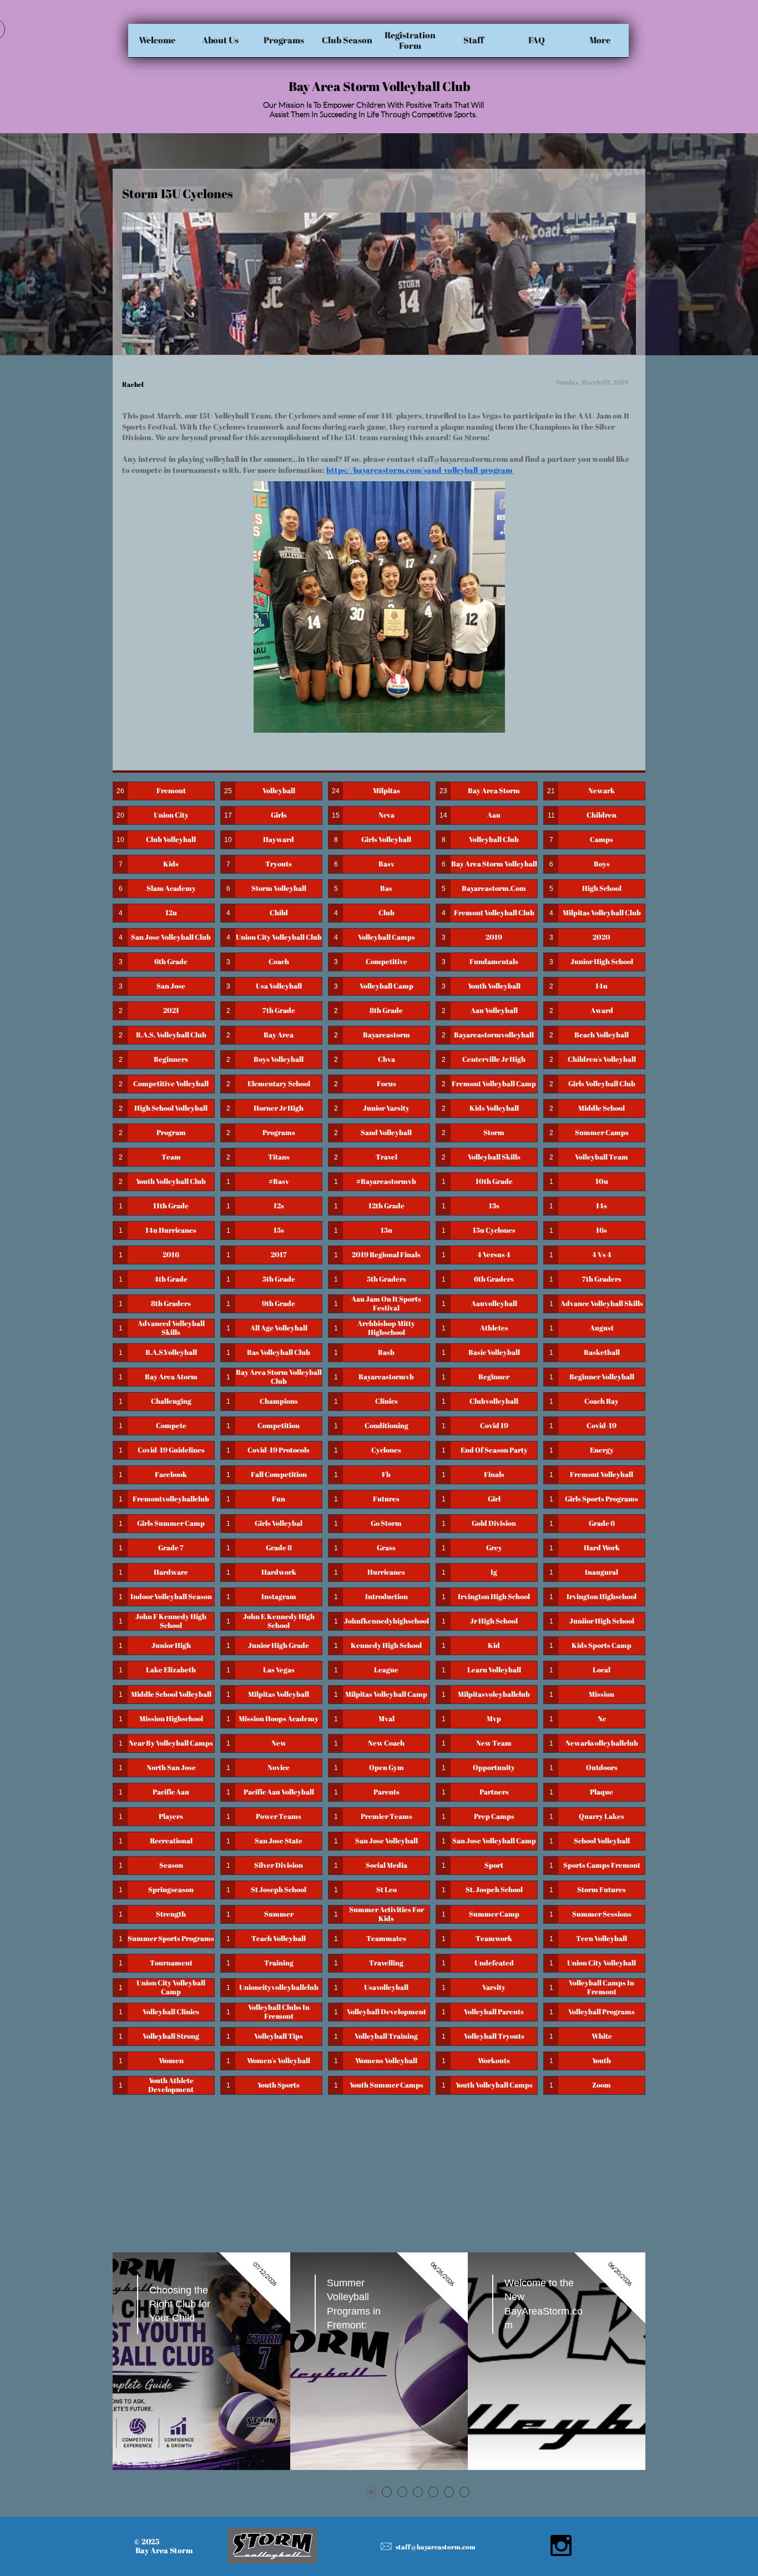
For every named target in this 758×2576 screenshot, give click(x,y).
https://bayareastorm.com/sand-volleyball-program (420, 470)
